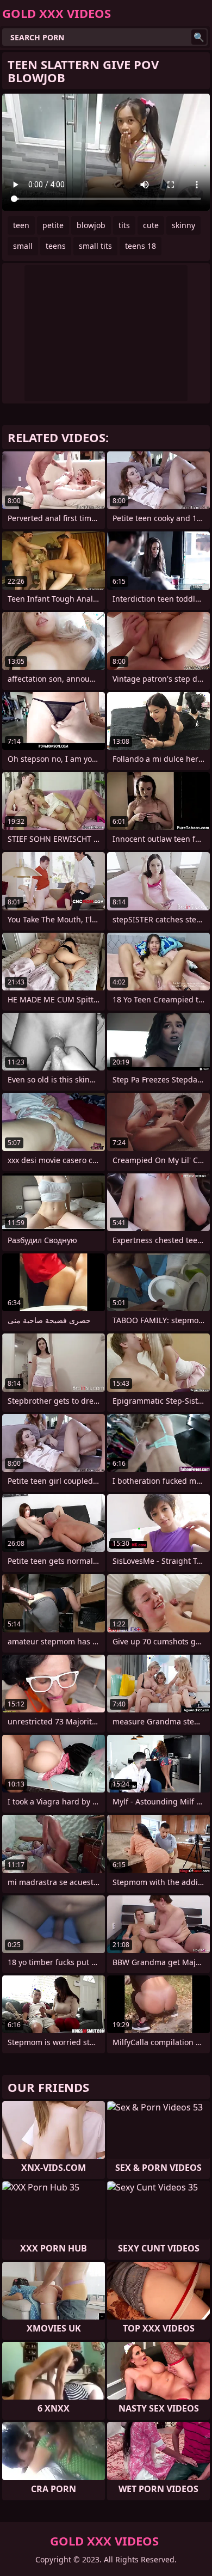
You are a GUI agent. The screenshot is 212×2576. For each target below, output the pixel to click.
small (23, 246)
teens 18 (141, 246)
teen (21, 225)
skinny (183, 225)
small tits (95, 246)
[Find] (199, 37)
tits (124, 225)
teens (56, 246)
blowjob (91, 225)
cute (151, 225)
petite (53, 225)
